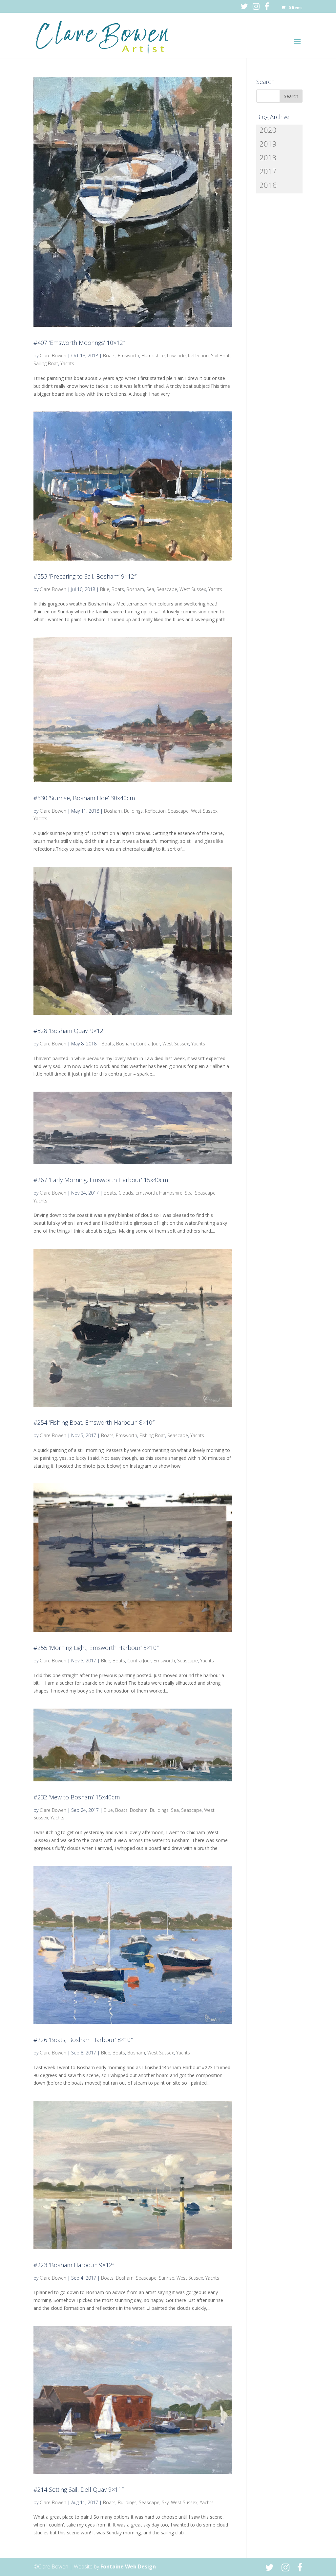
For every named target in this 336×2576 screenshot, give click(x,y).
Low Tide (176, 356)
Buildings (133, 811)
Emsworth (128, 356)
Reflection (198, 356)
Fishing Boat (152, 1435)
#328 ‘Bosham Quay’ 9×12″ (70, 1031)
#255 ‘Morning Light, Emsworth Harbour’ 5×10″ (96, 1648)
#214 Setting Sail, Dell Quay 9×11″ (79, 2489)
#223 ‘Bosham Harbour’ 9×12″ (74, 2265)
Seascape (167, 589)
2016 (268, 185)
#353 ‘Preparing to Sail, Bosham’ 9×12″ (85, 576)
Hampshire (153, 356)
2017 (268, 171)
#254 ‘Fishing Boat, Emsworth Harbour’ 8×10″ (94, 1422)
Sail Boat (220, 356)
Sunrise (167, 2278)
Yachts (67, 363)
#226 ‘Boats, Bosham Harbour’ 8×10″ (83, 2040)
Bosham (135, 589)
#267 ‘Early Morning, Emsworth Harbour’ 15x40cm (101, 1180)
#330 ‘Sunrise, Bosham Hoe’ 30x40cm (84, 798)
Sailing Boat (46, 363)
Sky (165, 2502)
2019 (268, 144)
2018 (268, 157)
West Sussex (193, 589)
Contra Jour (148, 1044)
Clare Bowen (53, 356)
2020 (268, 130)
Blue (105, 589)
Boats (109, 356)
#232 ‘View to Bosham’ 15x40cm (77, 1797)
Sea (150, 589)
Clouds (126, 1193)
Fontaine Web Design (128, 2566)
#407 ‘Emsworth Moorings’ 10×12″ (79, 343)
